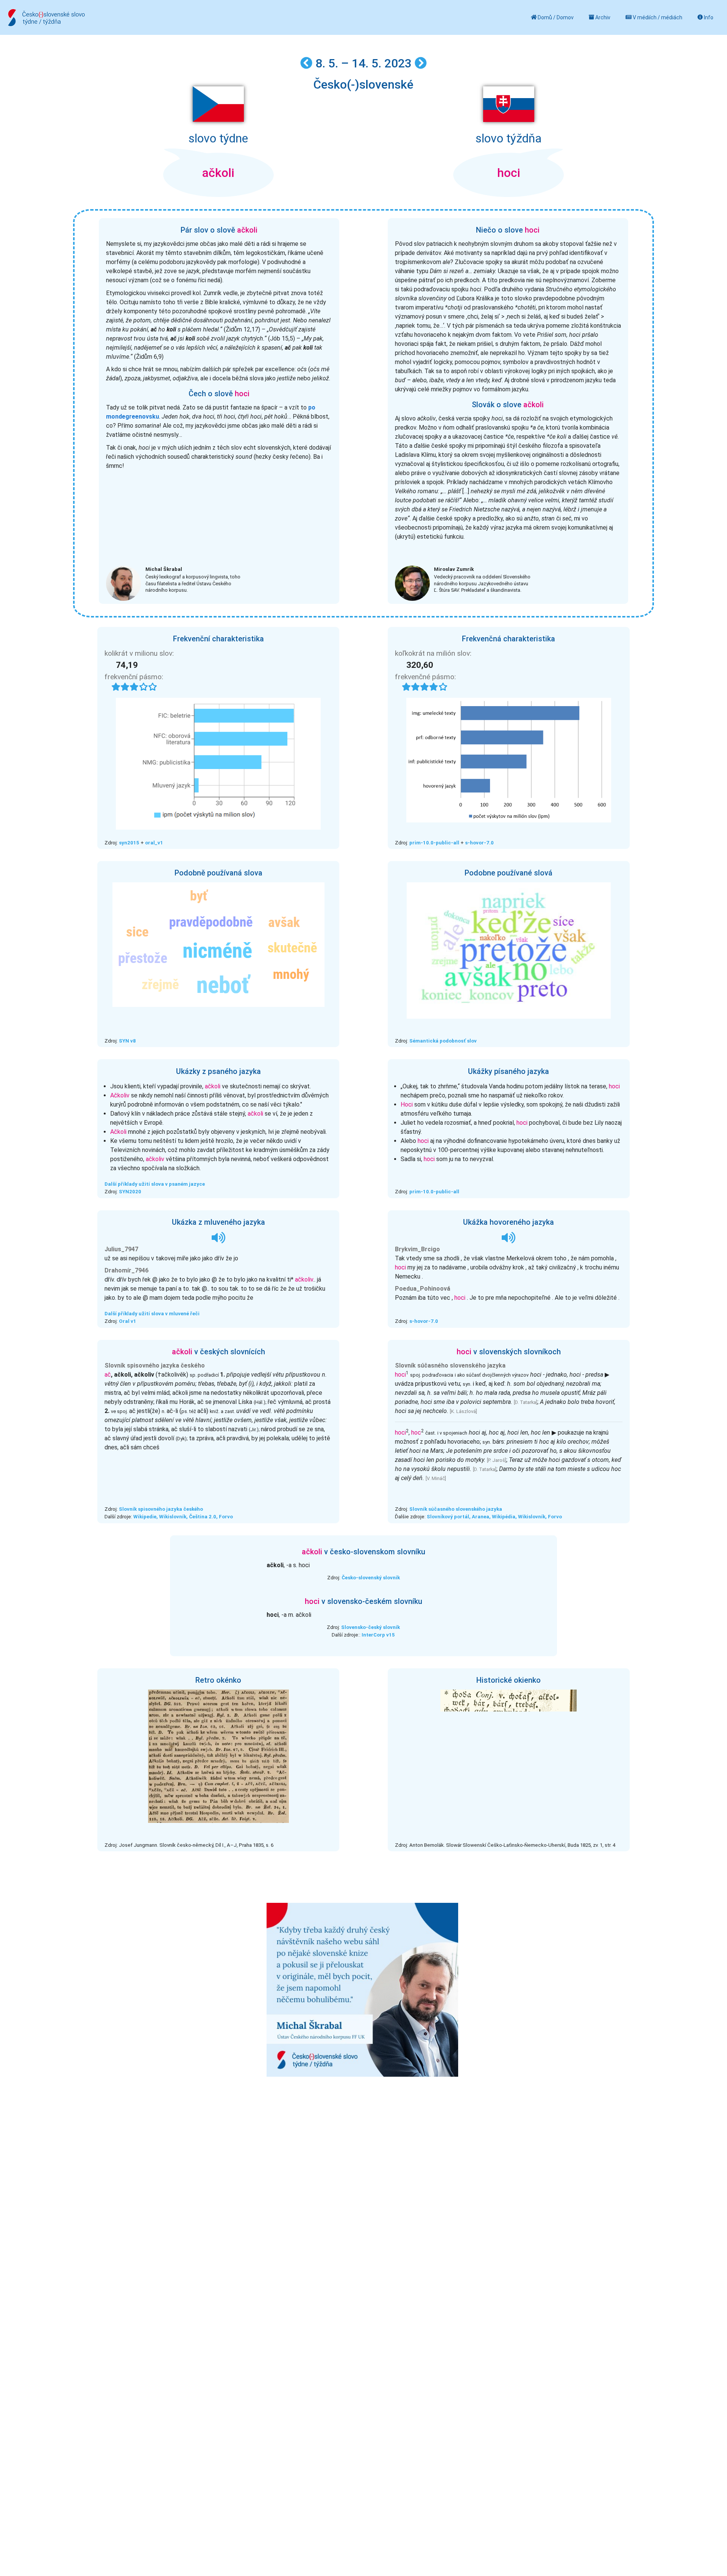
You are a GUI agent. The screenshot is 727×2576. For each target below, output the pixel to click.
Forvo (226, 1517)
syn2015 (129, 843)
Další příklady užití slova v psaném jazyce (155, 1184)
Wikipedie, (146, 1517)
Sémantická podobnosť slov (443, 1041)
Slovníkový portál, (449, 1517)
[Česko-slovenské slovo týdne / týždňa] (46, 18)
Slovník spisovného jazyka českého (161, 1509)
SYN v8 (127, 1041)
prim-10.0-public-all (434, 843)
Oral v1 (128, 1321)
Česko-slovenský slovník (371, 1578)
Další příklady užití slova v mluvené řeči (152, 1314)
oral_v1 (154, 843)
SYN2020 (130, 1192)
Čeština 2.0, (203, 1517)
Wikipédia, (505, 1517)
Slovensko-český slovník (371, 1627)
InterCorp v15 (378, 1635)
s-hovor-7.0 (479, 843)
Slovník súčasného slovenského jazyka (456, 1509)
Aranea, (482, 1517)
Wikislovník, (173, 1517)
